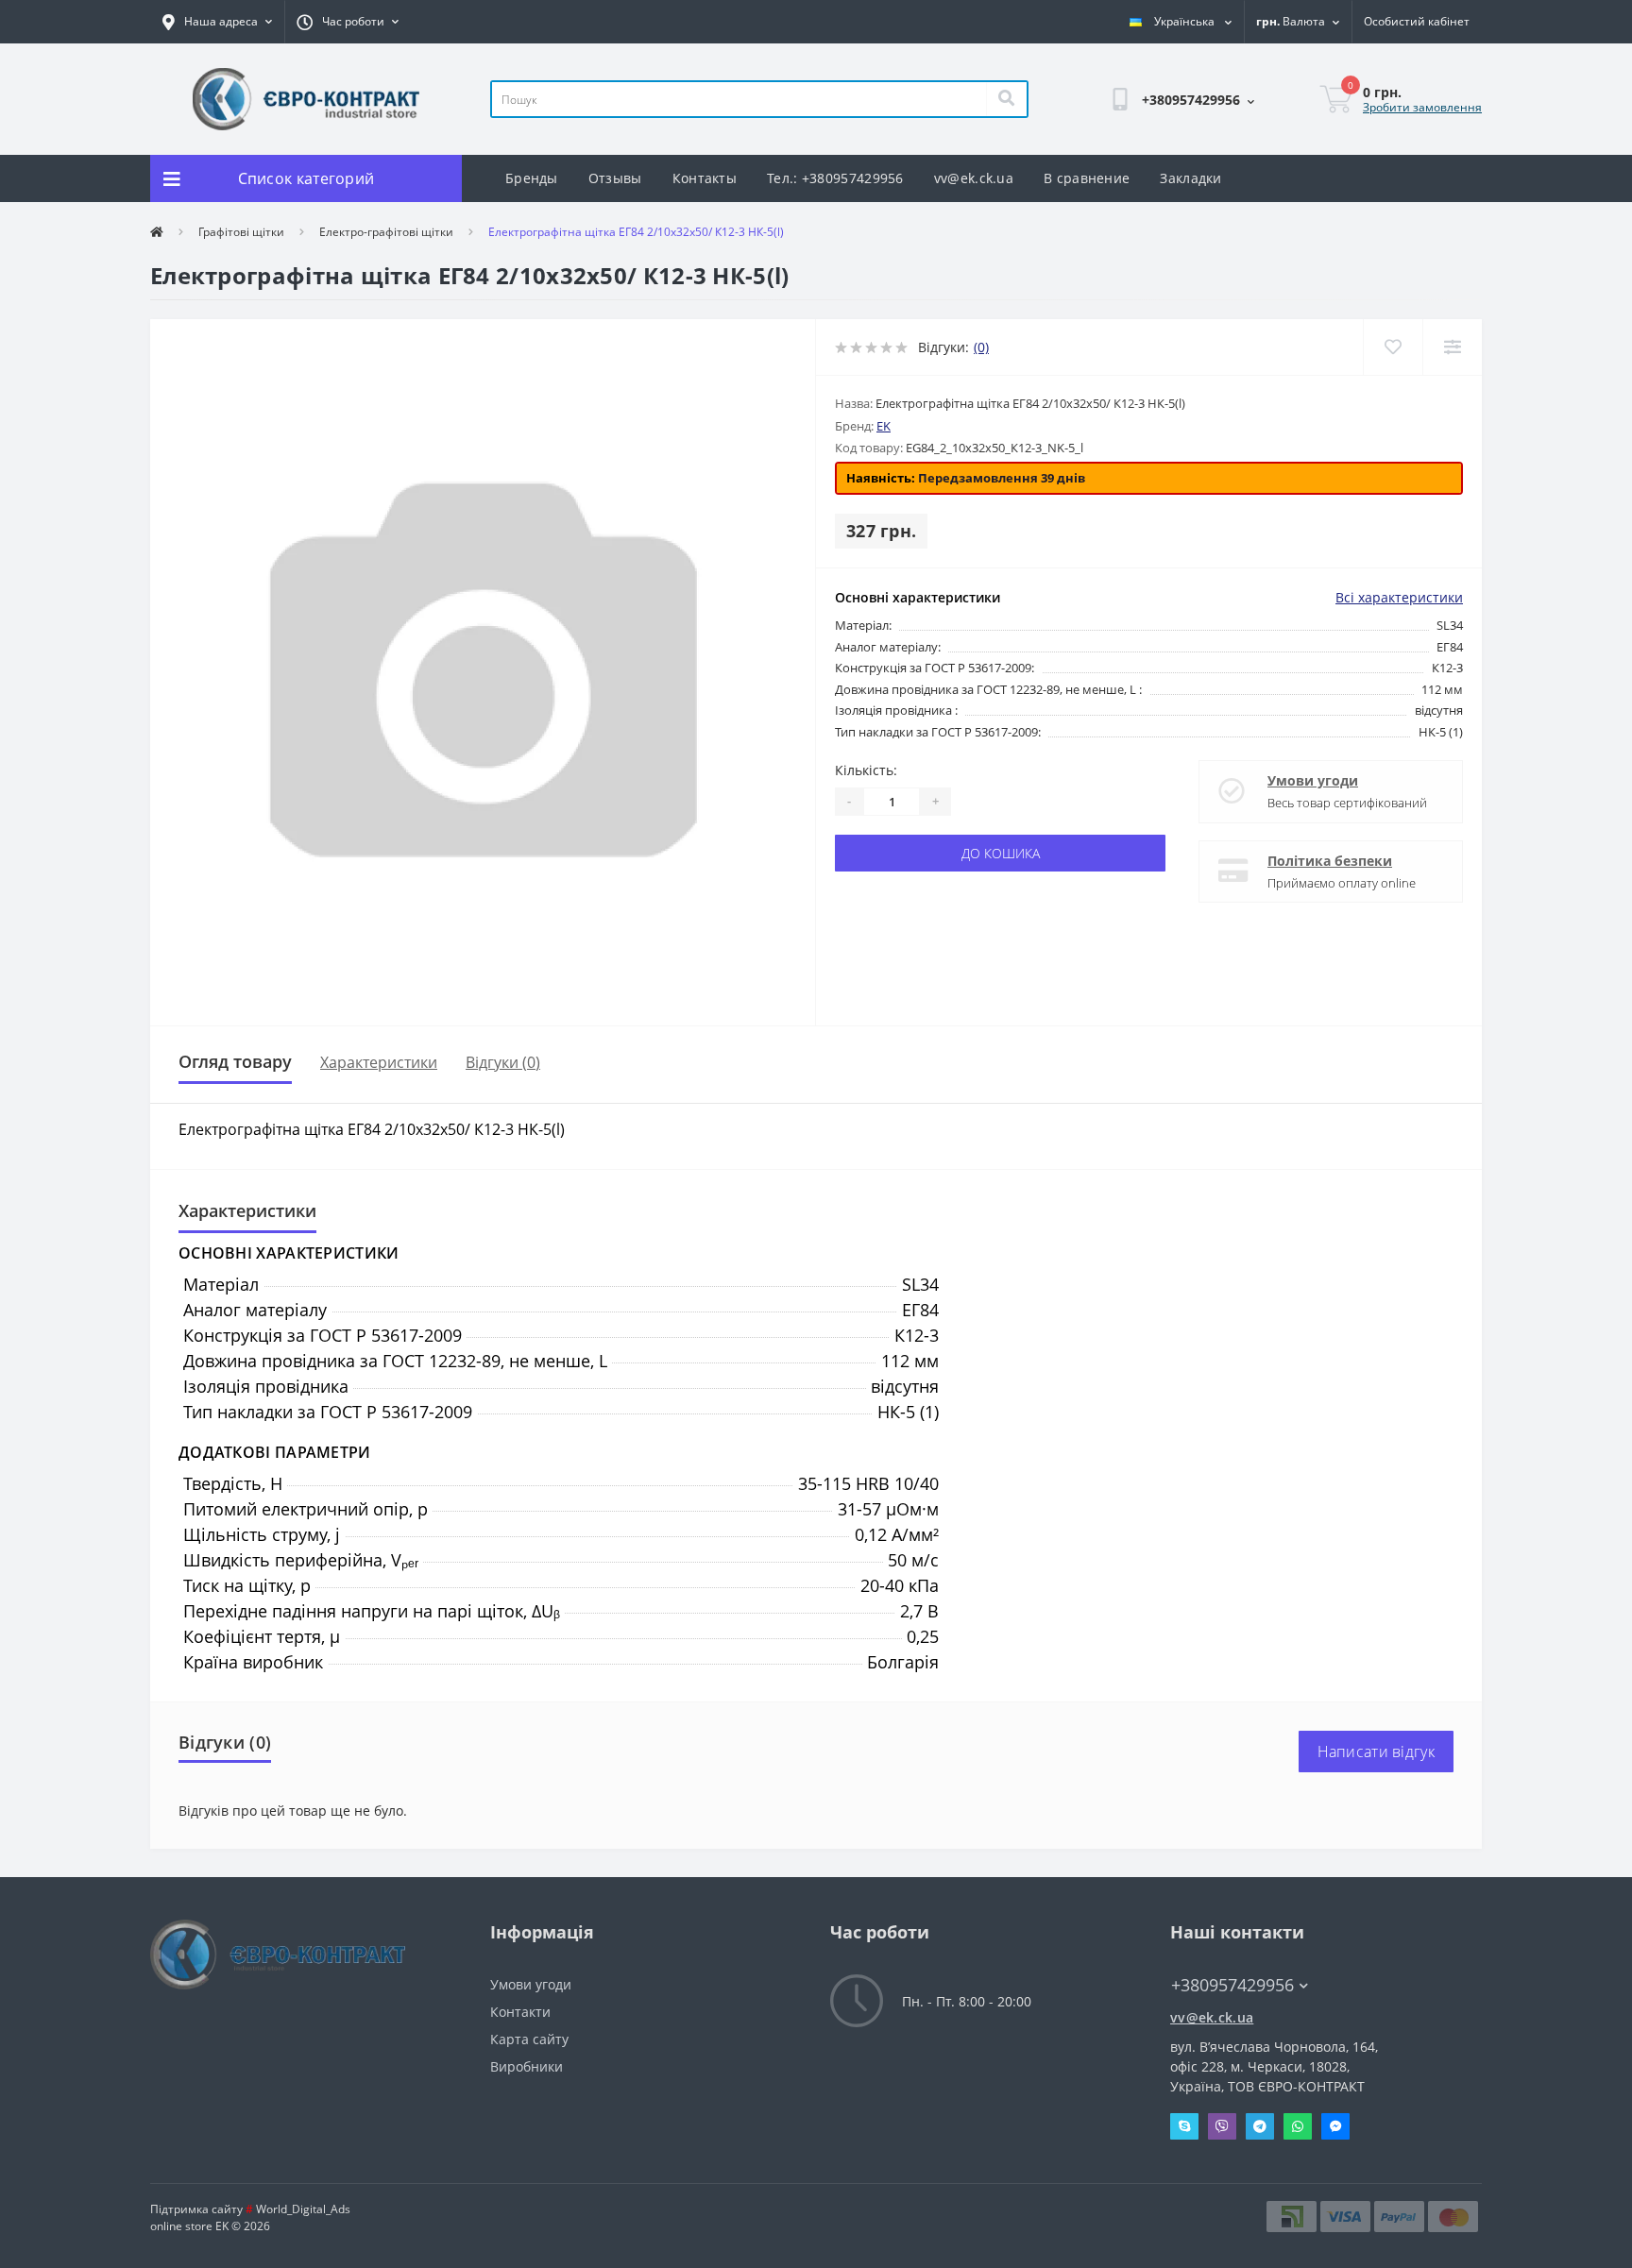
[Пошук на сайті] (1006, 99)
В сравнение (1087, 178)
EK (884, 426)
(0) (981, 347)
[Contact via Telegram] (1260, 2126)
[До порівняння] (1452, 347)
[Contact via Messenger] (1335, 2126)
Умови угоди (1313, 780)
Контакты (705, 178)
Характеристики (379, 1062)
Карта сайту (529, 2039)
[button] (217, 22)
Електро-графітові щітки (386, 232)
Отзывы (615, 178)
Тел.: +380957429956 (835, 178)
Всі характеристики (1399, 597)
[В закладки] (1393, 347)
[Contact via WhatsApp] (1298, 2126)
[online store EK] (306, 98)
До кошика (1001, 853)
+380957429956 (1109, 148)
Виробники (527, 2066)
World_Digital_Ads (298, 2209)
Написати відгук (1377, 1752)
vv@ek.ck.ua (974, 178)
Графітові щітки (241, 232)
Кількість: (866, 770)
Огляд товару (235, 1061)
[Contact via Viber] (1222, 2126)
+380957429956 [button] (1232, 1985)
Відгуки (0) (503, 1062)
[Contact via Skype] (1184, 2126)
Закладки (1190, 178)
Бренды (532, 178)
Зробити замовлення (1422, 107)
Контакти (520, 2012)
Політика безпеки (1330, 861)
